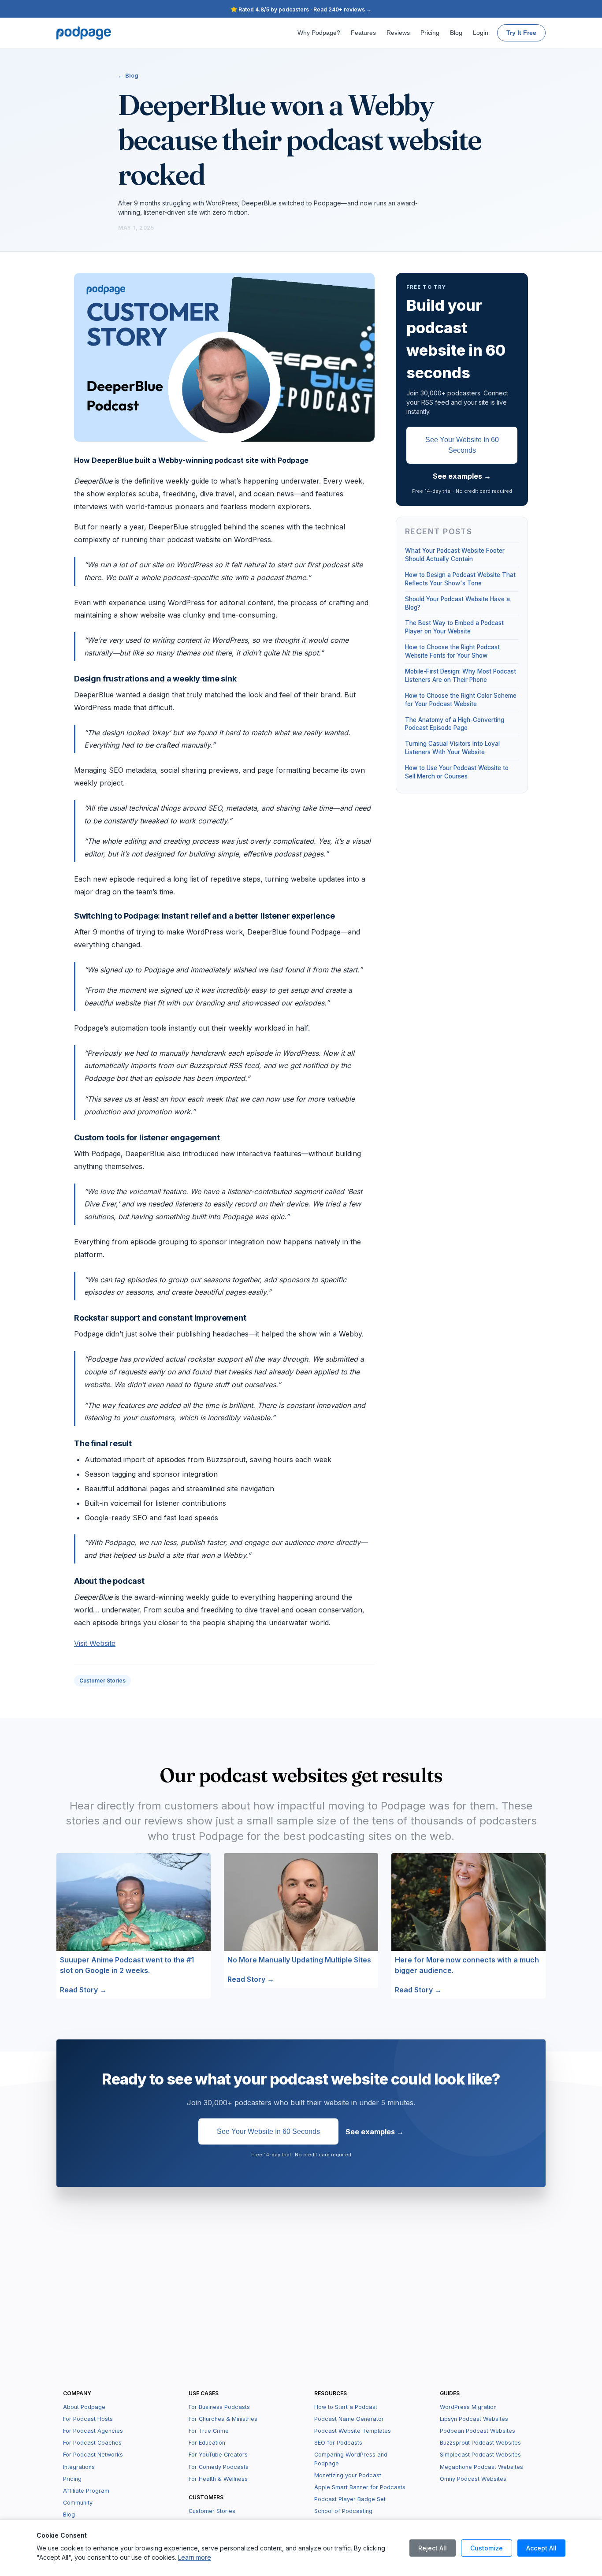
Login (481, 33)
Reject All (433, 2548)
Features (363, 33)
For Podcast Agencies (93, 2431)
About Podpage (84, 2407)
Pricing (430, 33)
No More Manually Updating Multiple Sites (299, 1960)
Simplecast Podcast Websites (480, 2455)
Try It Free (521, 33)
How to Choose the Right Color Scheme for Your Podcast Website (461, 700)
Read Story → (83, 1990)
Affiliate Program (86, 2491)
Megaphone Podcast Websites (481, 2467)
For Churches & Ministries (223, 2419)
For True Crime (209, 2431)
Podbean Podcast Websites (478, 2431)
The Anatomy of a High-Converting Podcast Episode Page (455, 724)
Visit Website (95, 1643)
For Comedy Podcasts (219, 2467)
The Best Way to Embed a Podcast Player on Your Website (454, 627)
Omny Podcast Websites (473, 2479)
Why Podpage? (319, 33)
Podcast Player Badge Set (350, 2499)
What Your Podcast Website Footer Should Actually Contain (455, 555)
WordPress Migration (468, 2407)
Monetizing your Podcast (348, 2475)
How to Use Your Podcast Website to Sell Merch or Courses (457, 772)
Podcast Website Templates (353, 2431)
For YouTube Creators (218, 2455)
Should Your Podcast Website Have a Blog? (457, 603)
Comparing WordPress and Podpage (351, 2459)
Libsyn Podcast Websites (474, 2419)
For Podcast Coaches (92, 2443)
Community (78, 2503)
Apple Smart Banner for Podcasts (360, 2487)
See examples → (462, 476)
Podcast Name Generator (349, 2419)
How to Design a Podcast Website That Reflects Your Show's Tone (460, 579)
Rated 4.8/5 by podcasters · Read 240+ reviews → (304, 9)
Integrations (79, 2467)
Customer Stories (102, 1681)
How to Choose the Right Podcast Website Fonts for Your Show (452, 651)
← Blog (128, 75)
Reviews (398, 33)
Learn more (195, 2557)
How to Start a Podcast (346, 2407)
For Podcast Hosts (88, 2419)
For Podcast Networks (93, 2455)
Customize (487, 2548)
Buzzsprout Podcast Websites (480, 2443)
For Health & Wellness (218, 2479)
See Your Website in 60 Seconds (462, 445)
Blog (456, 33)
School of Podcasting (343, 2511)
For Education (207, 2443)
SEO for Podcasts (338, 2443)
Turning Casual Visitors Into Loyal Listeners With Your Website (452, 748)
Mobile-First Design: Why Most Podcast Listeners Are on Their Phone (461, 676)
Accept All (541, 2548)
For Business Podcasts (219, 2407)
